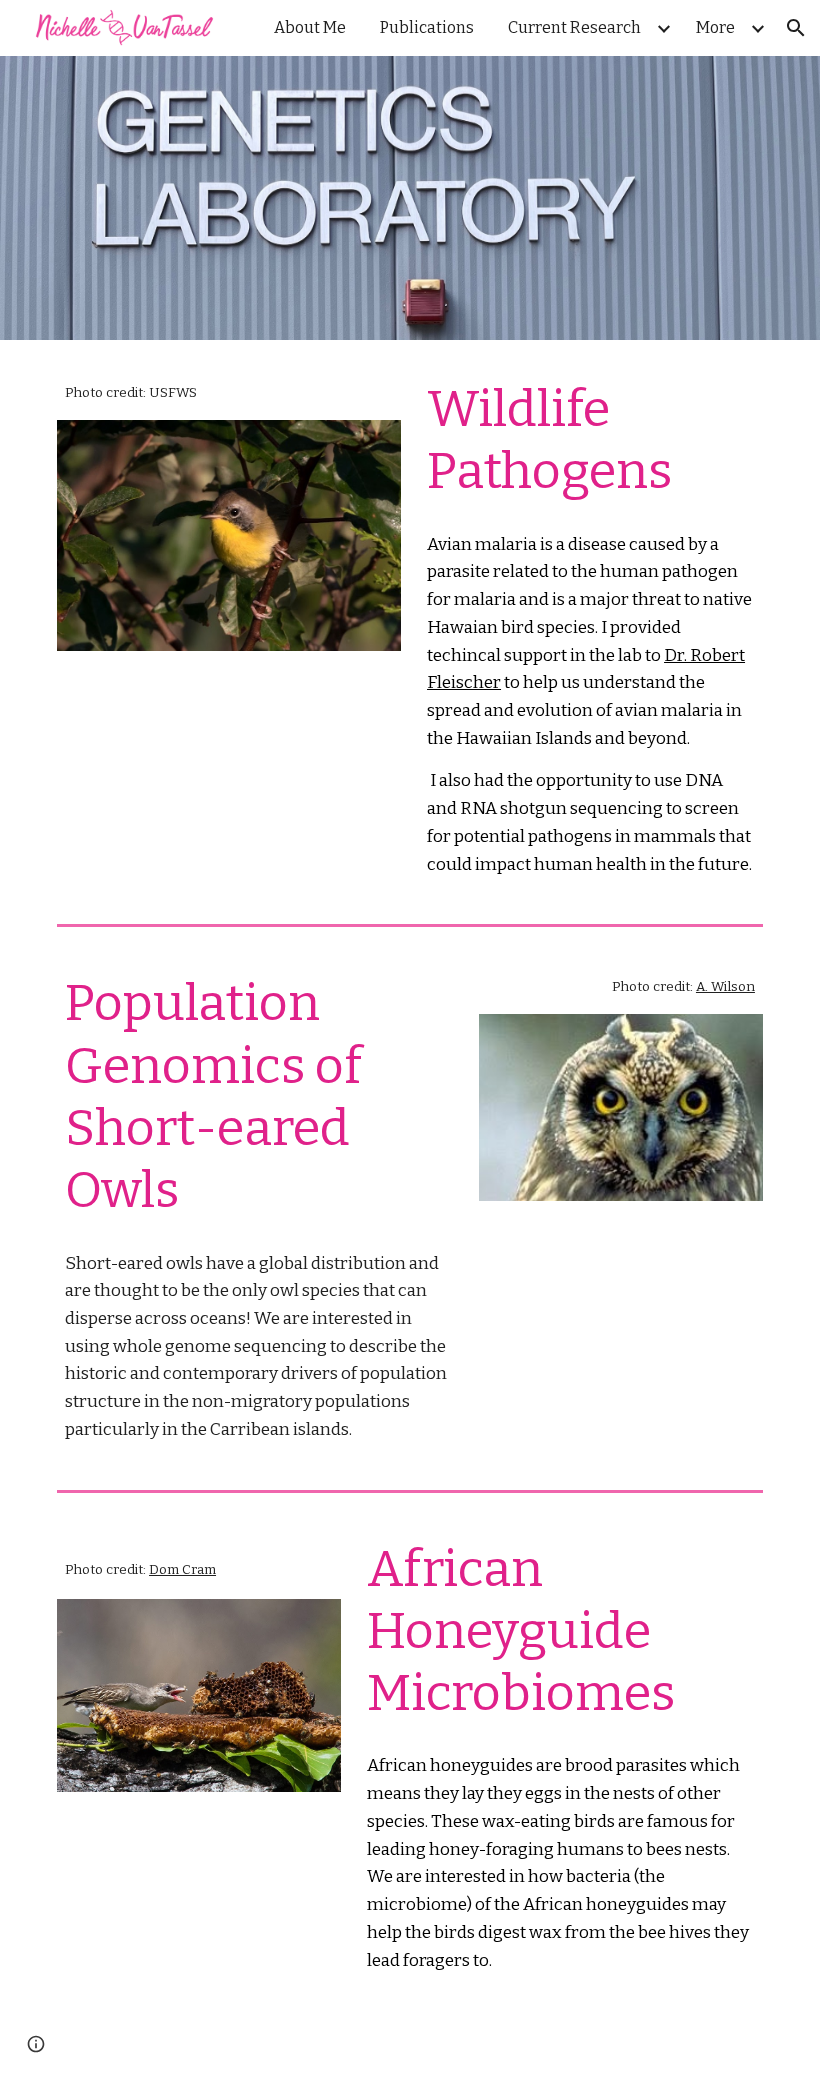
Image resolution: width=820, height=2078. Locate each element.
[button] (796, 28)
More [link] (715, 27)
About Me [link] (310, 27)
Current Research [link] (574, 27)
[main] (229, 392)
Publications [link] (427, 27)
